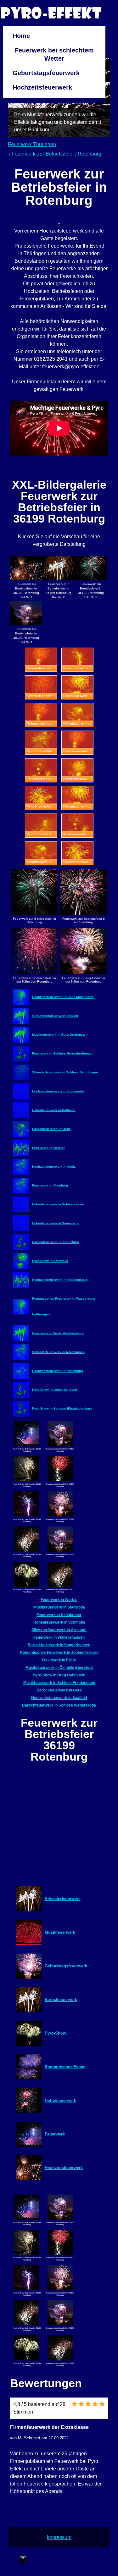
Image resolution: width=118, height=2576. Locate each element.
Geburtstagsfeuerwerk (46, 73)
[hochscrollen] (23, 2560)
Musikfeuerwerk (60, 1932)
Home (21, 36)
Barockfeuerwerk (61, 2000)
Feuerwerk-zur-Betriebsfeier (43, 154)
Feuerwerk (55, 2134)
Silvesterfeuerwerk (63, 1899)
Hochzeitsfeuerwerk (42, 87)
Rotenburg (90, 154)
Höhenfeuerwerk (60, 2100)
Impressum (59, 2537)
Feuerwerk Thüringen (32, 144)
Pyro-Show (55, 2033)
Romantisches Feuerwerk (68, 2067)
